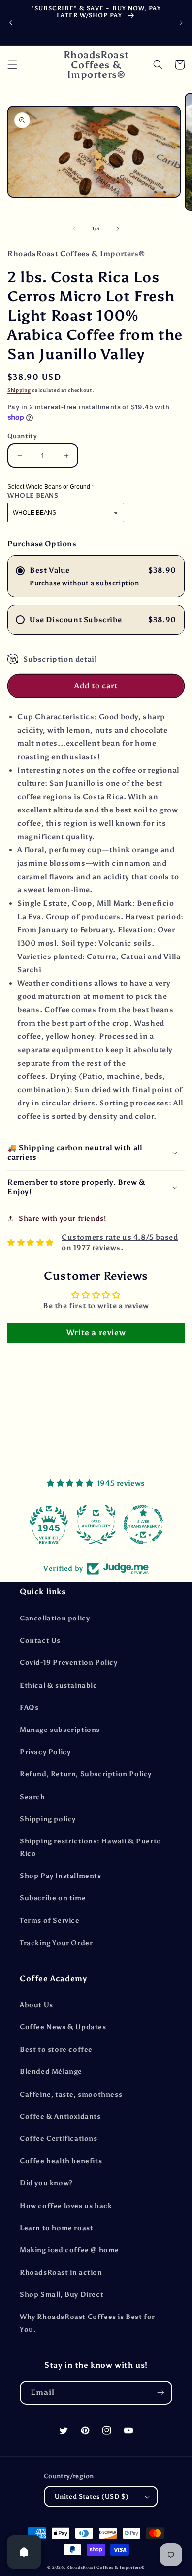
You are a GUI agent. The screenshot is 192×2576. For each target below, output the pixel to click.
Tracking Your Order (56, 1943)
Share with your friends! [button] (62, 1219)
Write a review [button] (96, 1333)
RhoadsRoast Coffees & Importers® (105, 2567)
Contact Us (40, 1640)
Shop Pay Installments (61, 1876)
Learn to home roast (56, 2228)
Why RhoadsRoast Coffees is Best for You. (87, 2323)
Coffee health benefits (61, 2161)
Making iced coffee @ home (69, 2250)
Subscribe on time (53, 1898)
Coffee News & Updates (63, 2027)
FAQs (29, 1708)
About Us (36, 2005)
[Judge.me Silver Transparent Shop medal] (143, 1524)
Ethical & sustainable (59, 1685)
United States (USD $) (92, 2496)
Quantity (22, 436)
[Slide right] (118, 229)
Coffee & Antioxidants (60, 2116)
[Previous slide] (11, 23)
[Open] (24, 2552)
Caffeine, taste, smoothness (71, 2094)
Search (32, 1797)
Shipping (19, 390)
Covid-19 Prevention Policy (69, 1663)
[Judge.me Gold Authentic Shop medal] (96, 1524)
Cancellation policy (55, 1618)
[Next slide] (181, 23)
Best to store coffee (56, 2049)
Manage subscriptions (60, 1730)
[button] (12, 65)
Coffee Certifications (59, 2139)
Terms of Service (50, 1921)
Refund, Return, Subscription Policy (86, 1774)
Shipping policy (48, 1819)
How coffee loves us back (66, 2206)
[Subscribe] (160, 2393)
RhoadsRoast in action (61, 2272)
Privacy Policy (45, 1752)
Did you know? (46, 2183)
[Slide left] (74, 229)
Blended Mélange (51, 2072)
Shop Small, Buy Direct (62, 2295)
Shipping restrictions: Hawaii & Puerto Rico (91, 1847)
